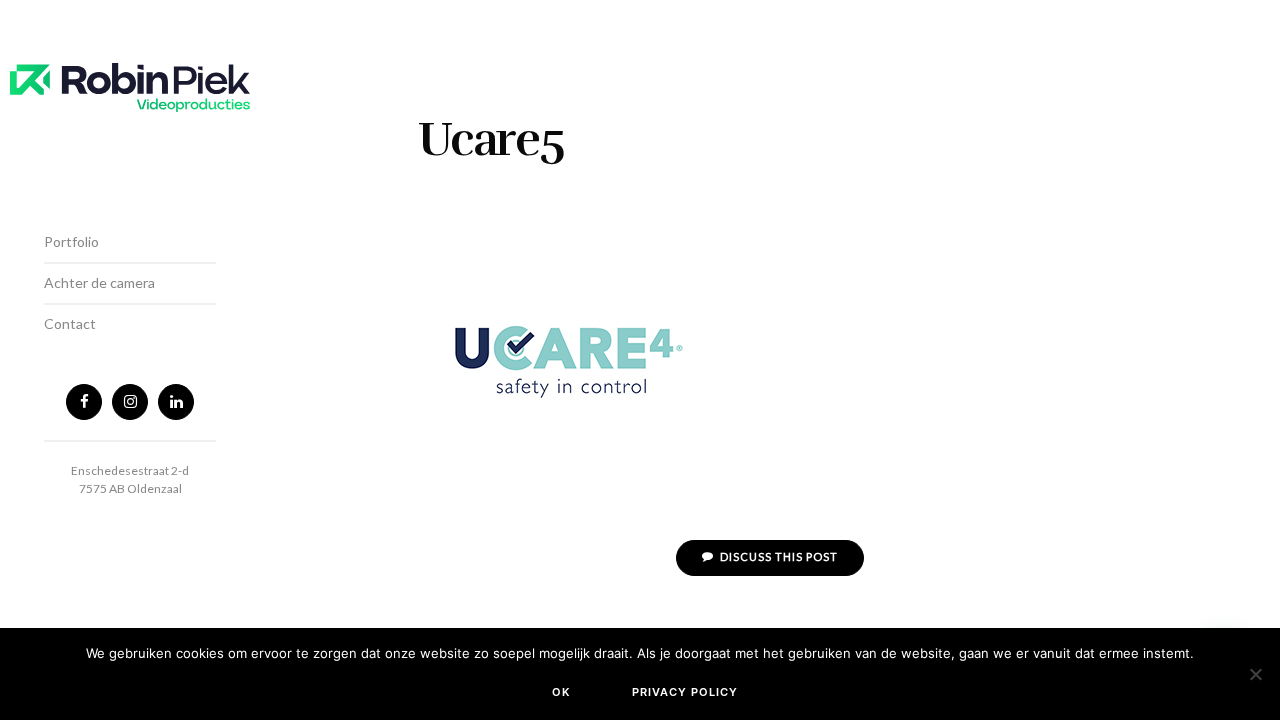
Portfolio (71, 241)
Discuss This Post (777, 556)
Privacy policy (685, 692)
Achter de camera (99, 282)
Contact (70, 323)
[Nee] (1255, 674)
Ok (561, 692)
